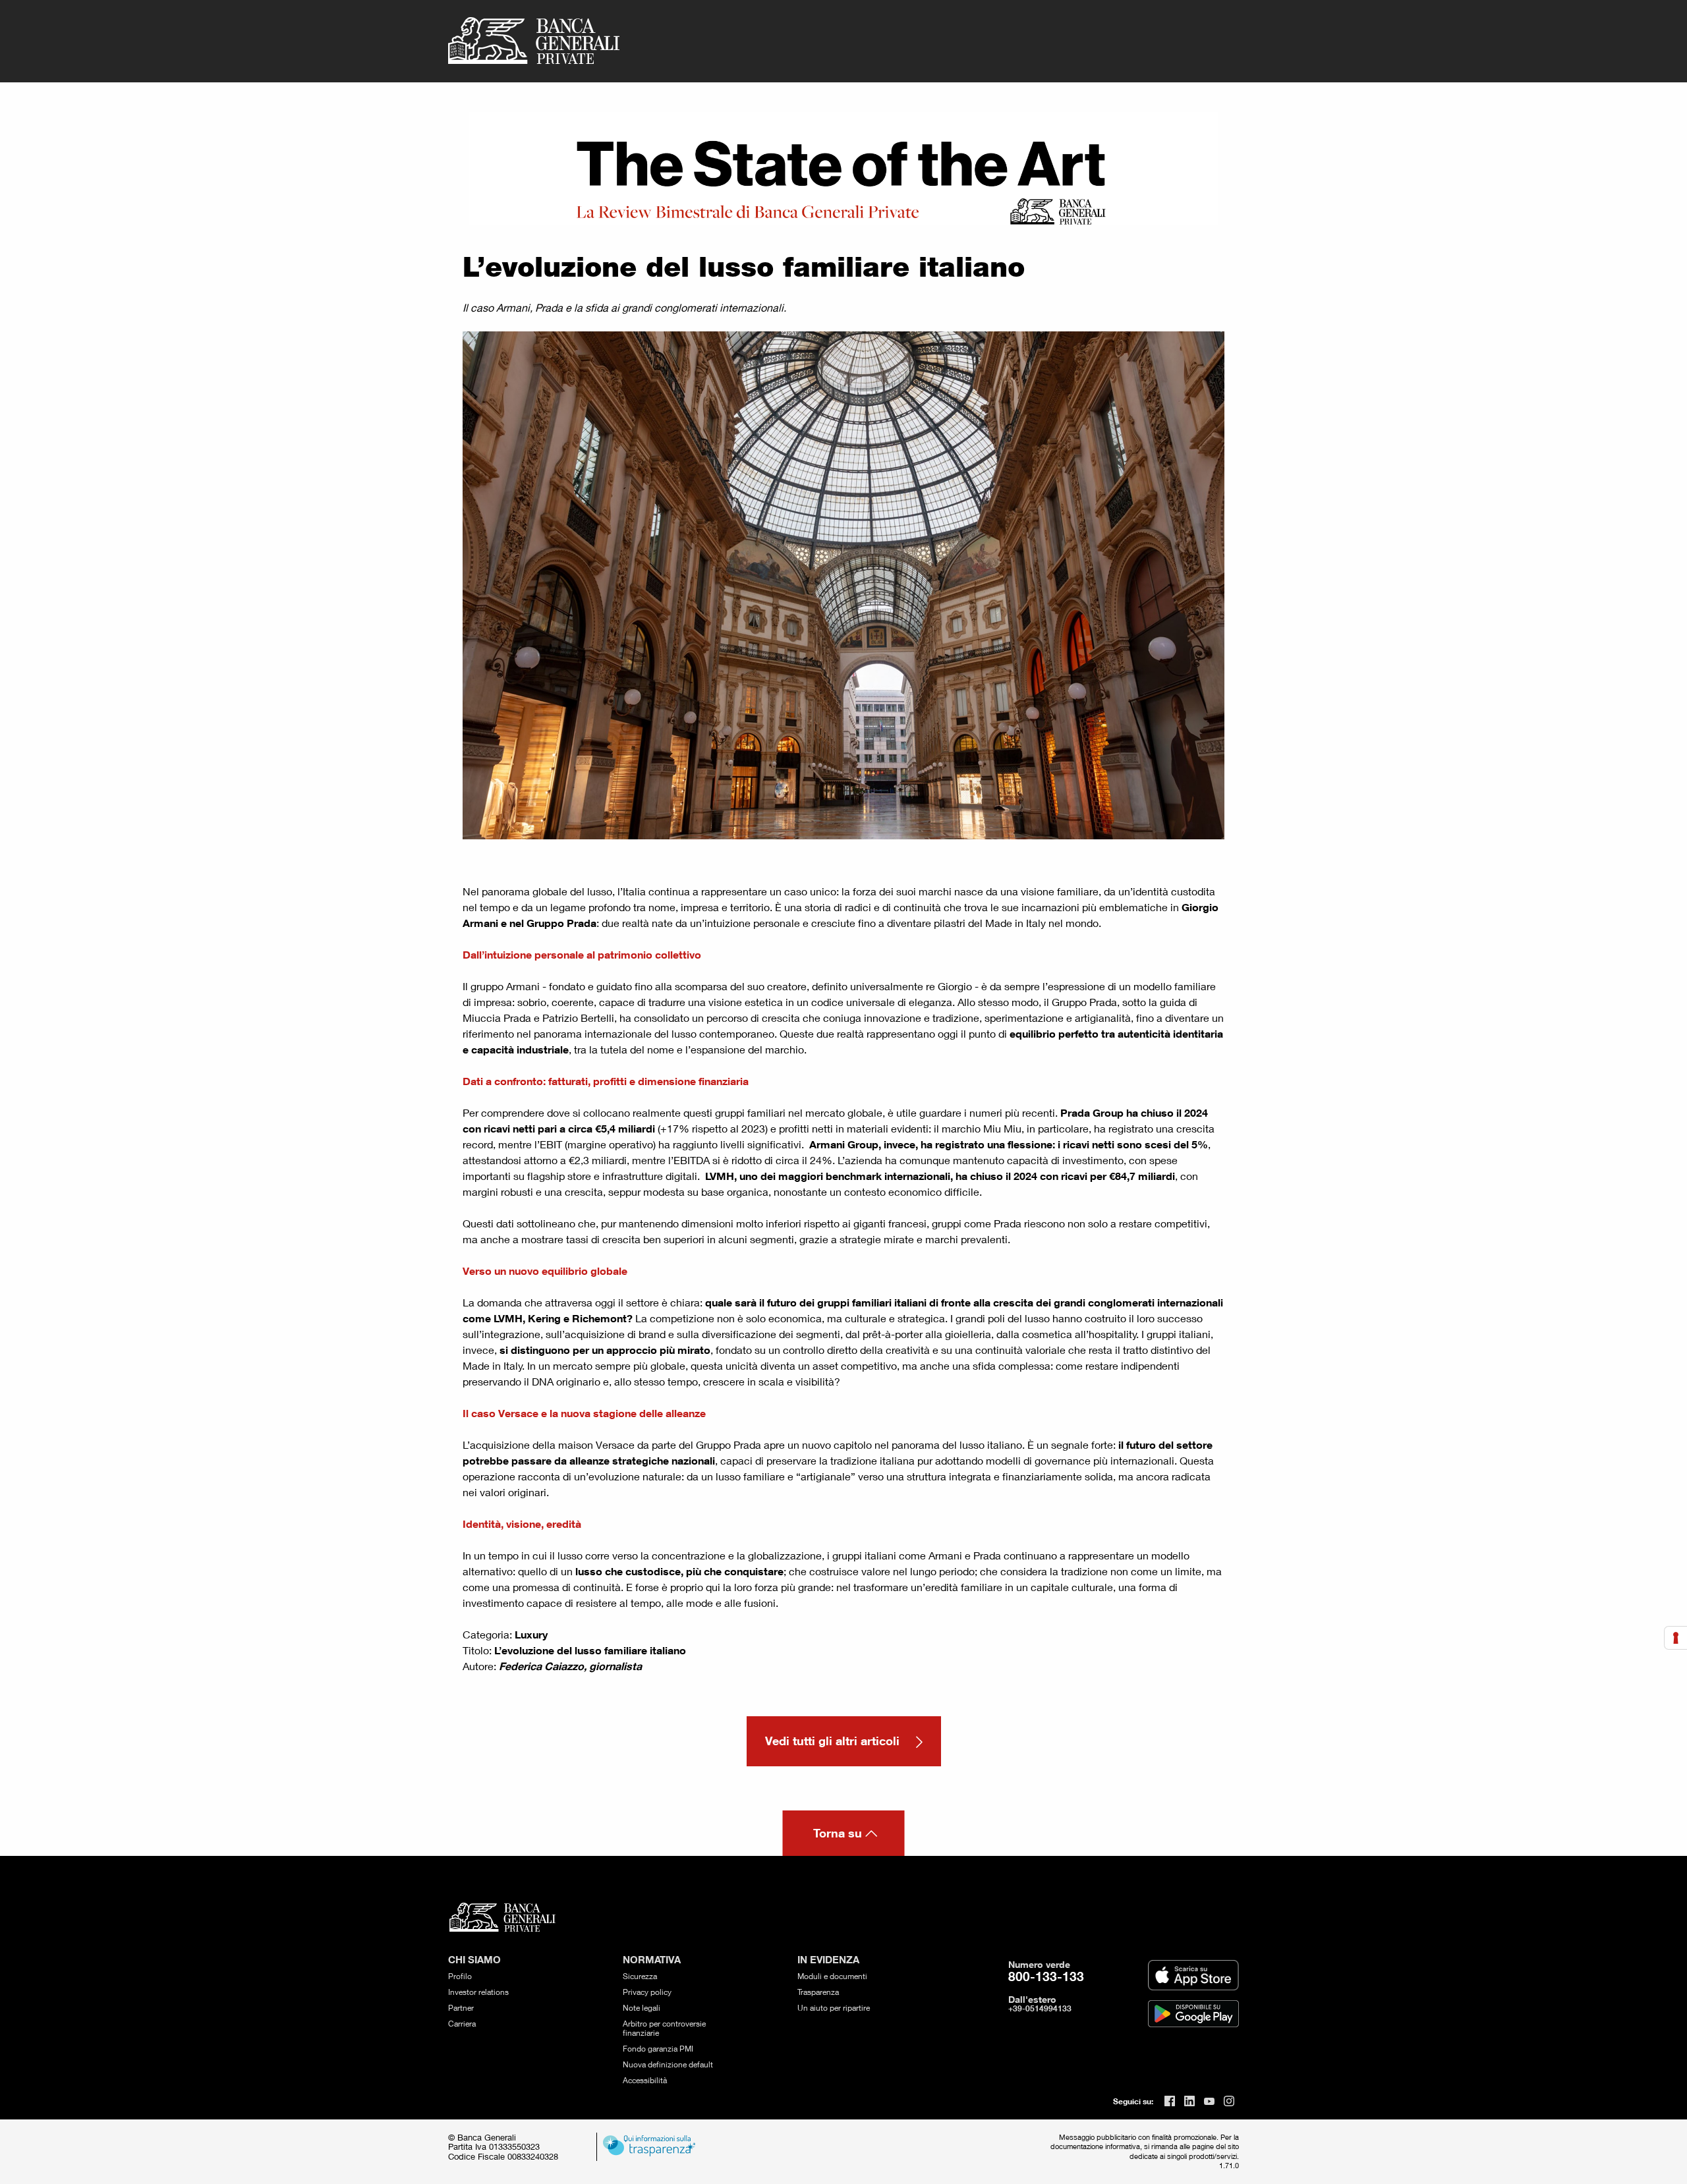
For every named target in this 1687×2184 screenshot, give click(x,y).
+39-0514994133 (1040, 2008)
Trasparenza (818, 1992)
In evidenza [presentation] (828, 1960)
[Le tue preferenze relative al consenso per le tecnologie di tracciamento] (1676, 1638)
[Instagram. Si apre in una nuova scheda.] (1229, 2101)
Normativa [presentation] (652, 1960)
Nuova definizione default (668, 2064)
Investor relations (478, 1992)
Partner (461, 2008)
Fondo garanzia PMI (658, 2049)
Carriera (462, 2024)
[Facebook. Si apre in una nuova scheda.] (1170, 2101)
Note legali (642, 2008)
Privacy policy (647, 1992)
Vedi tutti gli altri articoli (834, 1741)
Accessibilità (645, 2080)
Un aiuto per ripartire (834, 2008)
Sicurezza (640, 1976)
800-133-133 (1046, 1976)
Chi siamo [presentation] (474, 1960)
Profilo (460, 1976)
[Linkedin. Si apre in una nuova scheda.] (1189, 2101)
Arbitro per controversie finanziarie (664, 2028)
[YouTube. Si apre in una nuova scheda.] (1209, 2101)
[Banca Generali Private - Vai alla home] (534, 41)
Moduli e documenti (832, 1976)
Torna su (838, 1833)
